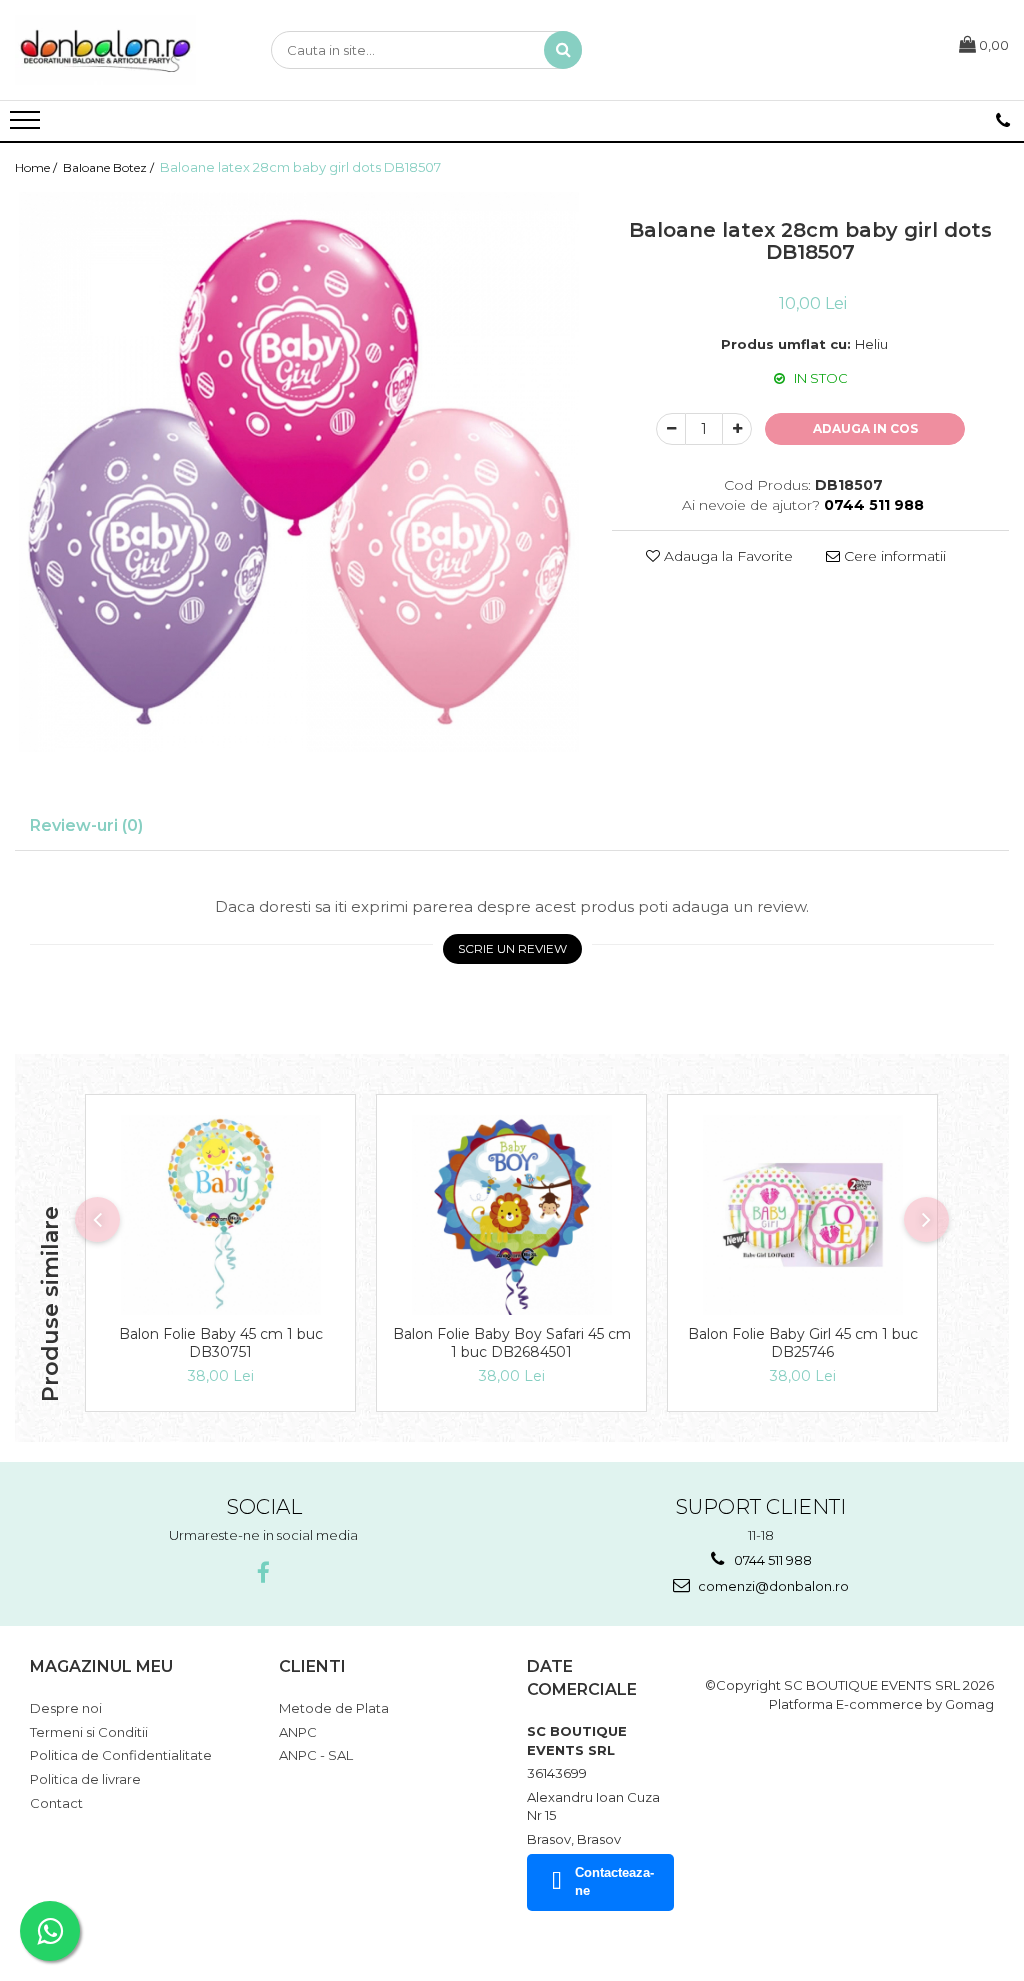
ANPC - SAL (316, 1755)
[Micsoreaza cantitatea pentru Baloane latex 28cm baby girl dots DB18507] (671, 429)
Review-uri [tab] (86, 825)
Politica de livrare (85, 1779)
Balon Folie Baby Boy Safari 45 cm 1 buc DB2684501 (512, 1343)
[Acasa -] (115, 50)
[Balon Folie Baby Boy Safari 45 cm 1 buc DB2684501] (511, 1215)
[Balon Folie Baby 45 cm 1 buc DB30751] (220, 1215)
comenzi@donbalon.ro (772, 1586)
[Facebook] (263, 1573)
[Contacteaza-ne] (1003, 121)
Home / (37, 167)
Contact (56, 1803)
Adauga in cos (865, 428)
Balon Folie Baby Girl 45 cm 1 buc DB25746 (803, 1343)
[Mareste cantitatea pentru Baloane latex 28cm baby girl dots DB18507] (737, 429)
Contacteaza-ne (614, 1882)
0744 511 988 (771, 1560)
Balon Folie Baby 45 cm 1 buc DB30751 (221, 1343)
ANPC (298, 1732)
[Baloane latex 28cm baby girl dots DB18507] (298, 472)
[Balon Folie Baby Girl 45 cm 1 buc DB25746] (802, 1215)
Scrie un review (512, 948)
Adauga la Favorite (726, 556)
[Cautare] (563, 50)
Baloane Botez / (110, 167)
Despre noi (66, 1708)
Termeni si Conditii (89, 1732)
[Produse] (27, 126)
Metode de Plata (334, 1708)
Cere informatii (893, 556)
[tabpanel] (298, 472)
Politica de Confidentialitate (121, 1755)
